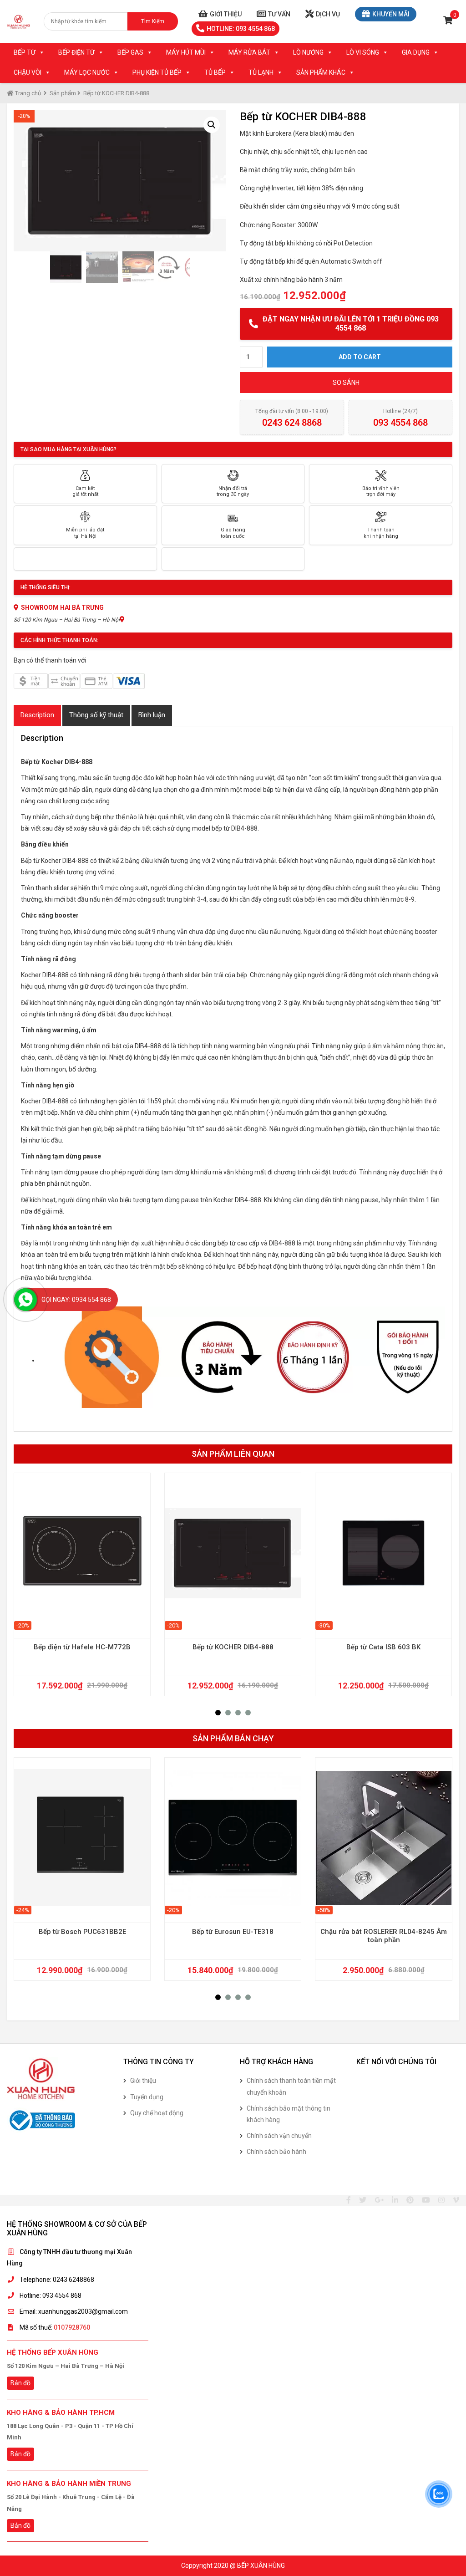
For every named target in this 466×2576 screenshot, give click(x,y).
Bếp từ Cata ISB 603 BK (383, 1647)
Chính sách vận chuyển (279, 2136)
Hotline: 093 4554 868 (241, 29)
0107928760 (72, 2327)
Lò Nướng (308, 52)
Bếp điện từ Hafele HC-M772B (82, 1647)
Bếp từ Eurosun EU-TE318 (233, 1932)
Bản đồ (20, 2383)
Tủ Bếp (215, 72)
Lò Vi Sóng (363, 52)
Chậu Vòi (28, 72)
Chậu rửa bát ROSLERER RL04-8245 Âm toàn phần (384, 1936)
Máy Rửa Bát (249, 52)
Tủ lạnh (261, 72)
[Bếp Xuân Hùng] (18, 21)
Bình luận (152, 715)
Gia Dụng (416, 52)
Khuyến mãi (391, 14)
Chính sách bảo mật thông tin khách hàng (289, 2114)
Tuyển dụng (147, 2097)
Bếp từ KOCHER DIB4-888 (233, 1647)
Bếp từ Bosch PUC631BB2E (82, 1932)
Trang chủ (27, 93)
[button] (218, 1713)
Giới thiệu (226, 14)
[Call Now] (25, 1300)
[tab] (37, 715)
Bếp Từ (25, 52)
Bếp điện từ (76, 52)
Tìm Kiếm (153, 21)
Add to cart (360, 357)
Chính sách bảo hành (276, 2152)
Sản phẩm (63, 93)
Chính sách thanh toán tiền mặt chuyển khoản (291, 2086)
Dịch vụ (328, 14)
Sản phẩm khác (321, 72)
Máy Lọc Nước (87, 72)
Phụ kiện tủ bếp (157, 72)
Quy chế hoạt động (157, 2113)
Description (37, 715)
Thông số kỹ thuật (96, 715)
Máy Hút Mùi (186, 52)
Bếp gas (130, 52)
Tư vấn (279, 14)
